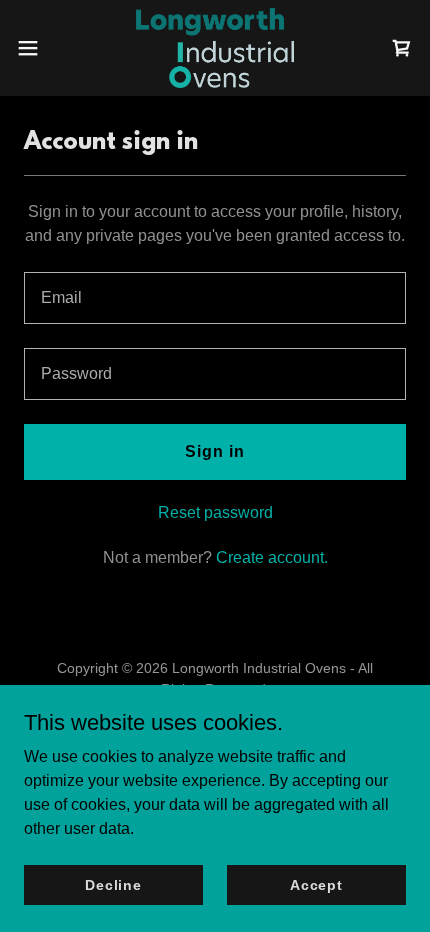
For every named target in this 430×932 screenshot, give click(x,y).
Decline (113, 884)
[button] (39, 48)
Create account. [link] (272, 557)
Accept (316, 884)
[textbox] (215, 298)
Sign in (215, 451)
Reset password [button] (215, 512)
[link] (215, 48)
